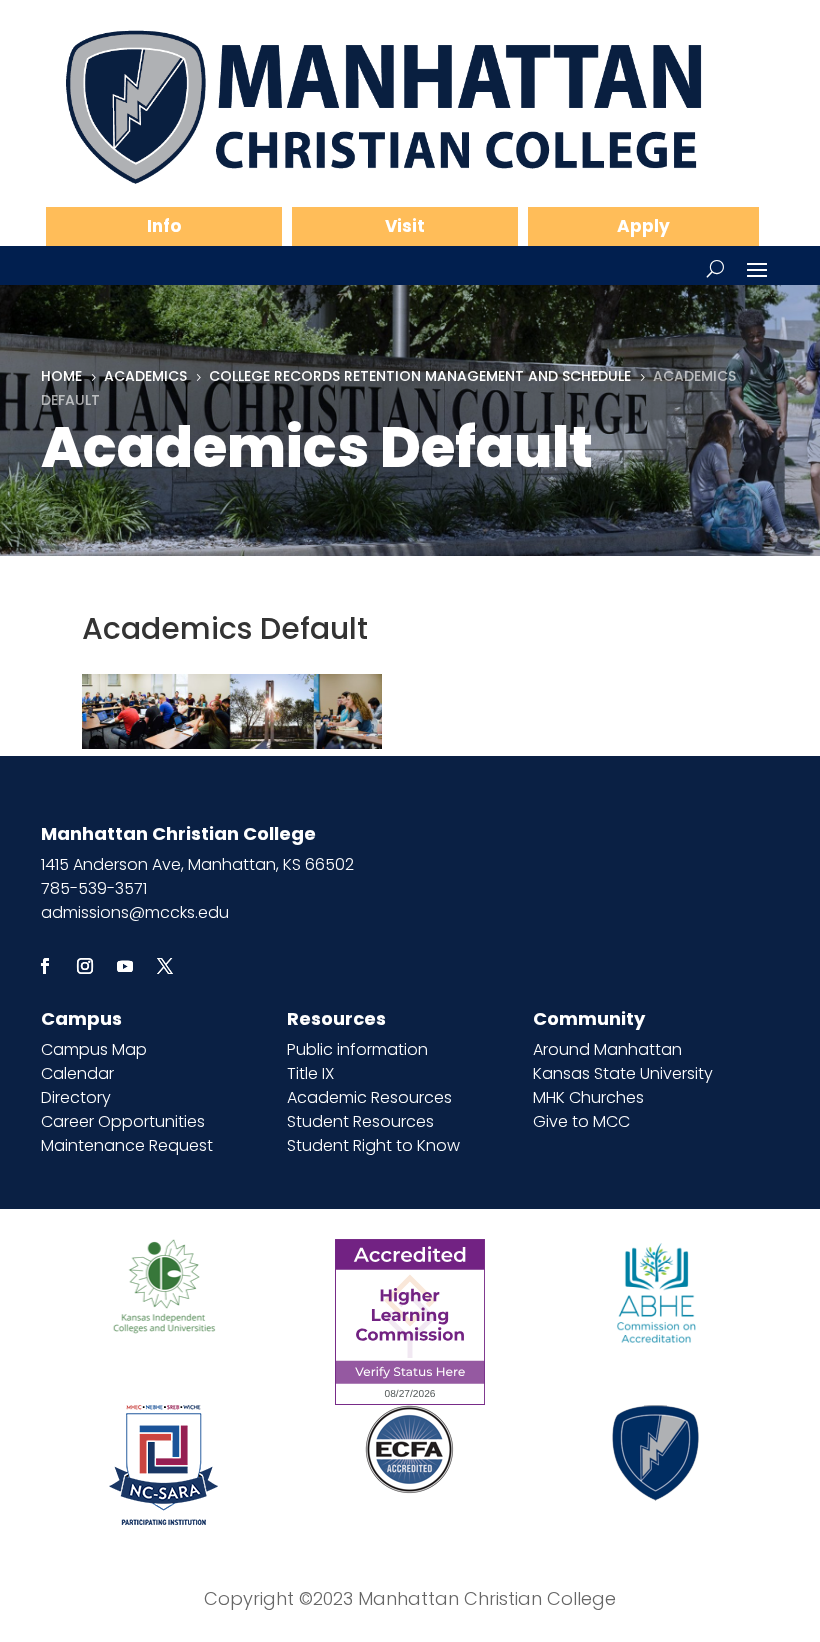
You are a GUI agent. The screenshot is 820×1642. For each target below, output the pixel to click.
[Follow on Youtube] (125, 966)
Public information (357, 1049)
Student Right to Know (373, 1145)
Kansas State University (623, 1073)
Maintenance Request (127, 1145)
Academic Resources (369, 1097)
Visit (405, 226)
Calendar (77, 1073)
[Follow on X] (165, 966)
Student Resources (360, 1121)
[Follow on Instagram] (85, 966)
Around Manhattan (607, 1049)
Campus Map (94, 1049)
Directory (76, 1097)
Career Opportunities (123, 1121)
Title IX (310, 1073)
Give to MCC (581, 1121)
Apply (643, 226)
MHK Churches (588, 1097)
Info (164, 226)
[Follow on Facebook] (45, 966)
